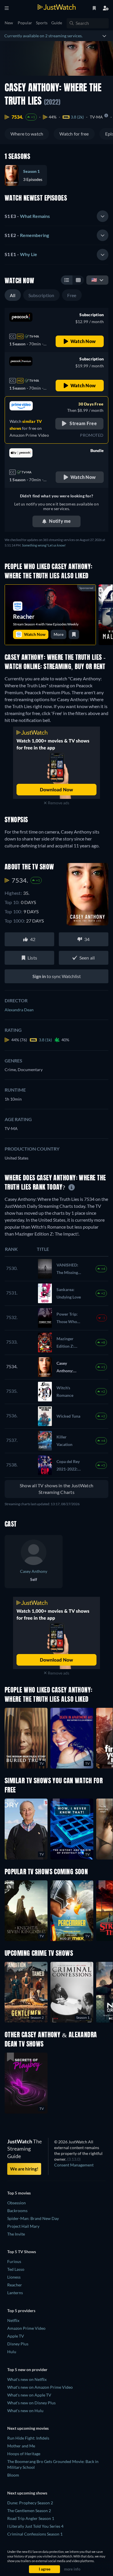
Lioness (14, 2277)
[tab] (57, 216)
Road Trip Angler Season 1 (31, 2518)
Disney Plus (18, 2344)
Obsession (17, 2203)
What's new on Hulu (25, 2411)
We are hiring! (24, 2169)
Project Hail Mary (23, 2226)
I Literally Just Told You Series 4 (35, 2526)
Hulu (12, 2352)
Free (72, 295)
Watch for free (74, 134)
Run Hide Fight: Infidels (28, 2438)
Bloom (13, 2475)
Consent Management (74, 2165)
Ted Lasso (16, 2269)
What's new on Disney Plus (31, 2403)
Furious (14, 2261)
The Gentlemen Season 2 (29, 2511)
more (59, 634)
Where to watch (27, 134)
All (13, 295)
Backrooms (17, 2211)
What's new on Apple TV (29, 2395)
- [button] (27, 216)
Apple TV (16, 2336)
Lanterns (15, 2293)
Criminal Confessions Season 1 (35, 2534)
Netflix (13, 2320)
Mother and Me (21, 2446)
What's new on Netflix (27, 2379)
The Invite (16, 2234)
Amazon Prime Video (26, 2328)
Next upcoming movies (28, 2428)
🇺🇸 (94, 280)
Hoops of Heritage (24, 2454)
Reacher (15, 2285)
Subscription (41, 295)
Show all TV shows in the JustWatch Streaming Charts (57, 1489)
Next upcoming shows (27, 2493)
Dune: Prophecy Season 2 (30, 2503)
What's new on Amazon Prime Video (40, 2387)
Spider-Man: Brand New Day (33, 2218)
